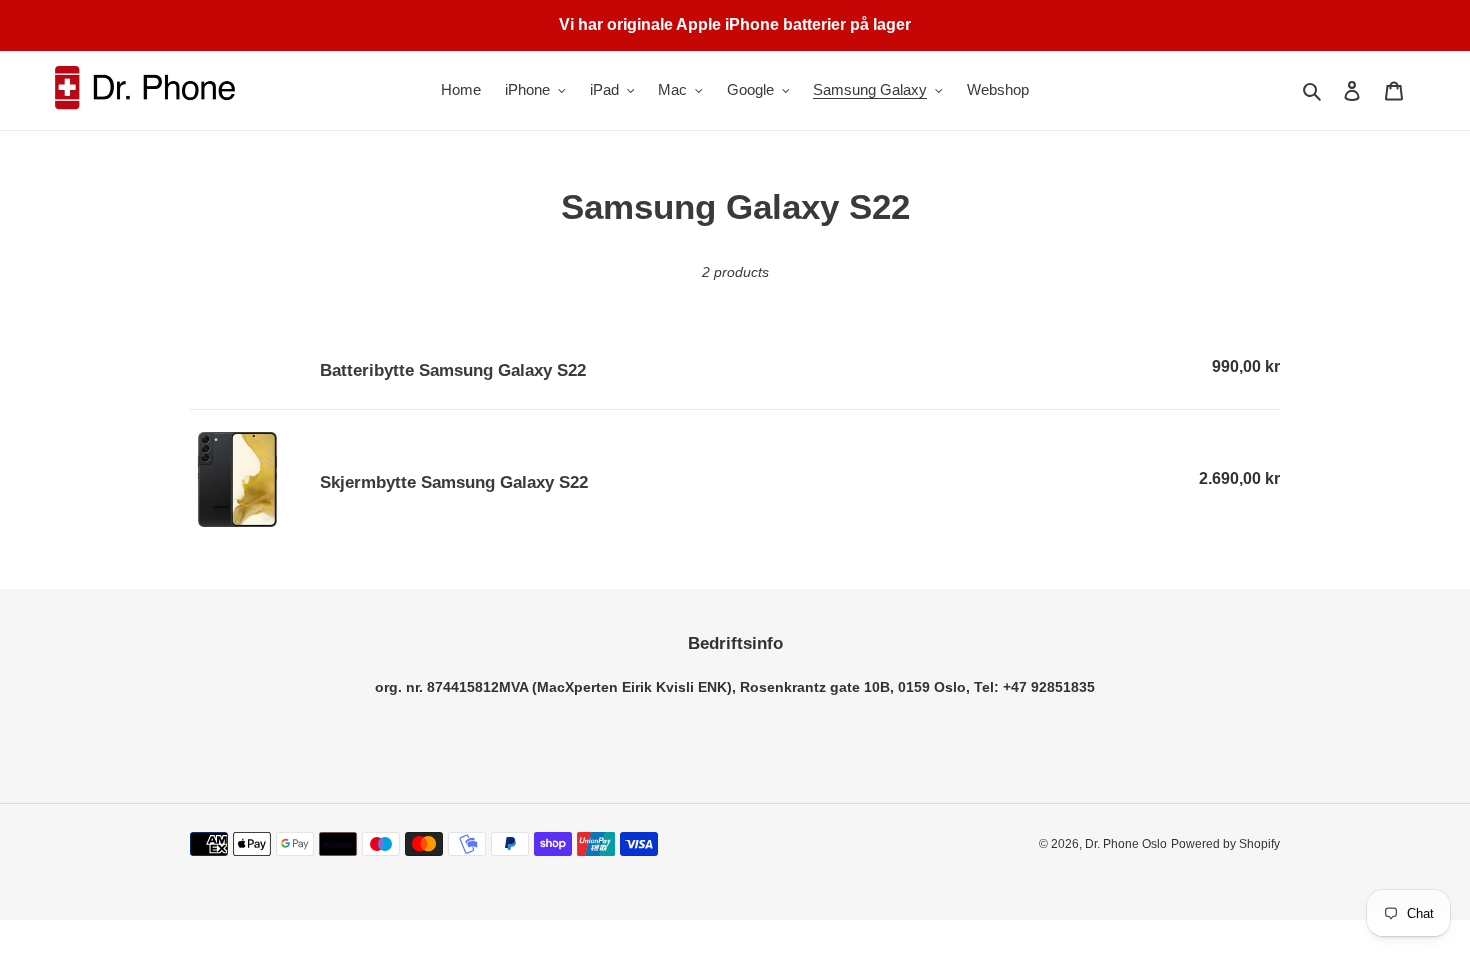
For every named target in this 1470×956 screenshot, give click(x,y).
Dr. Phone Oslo (1126, 844)
